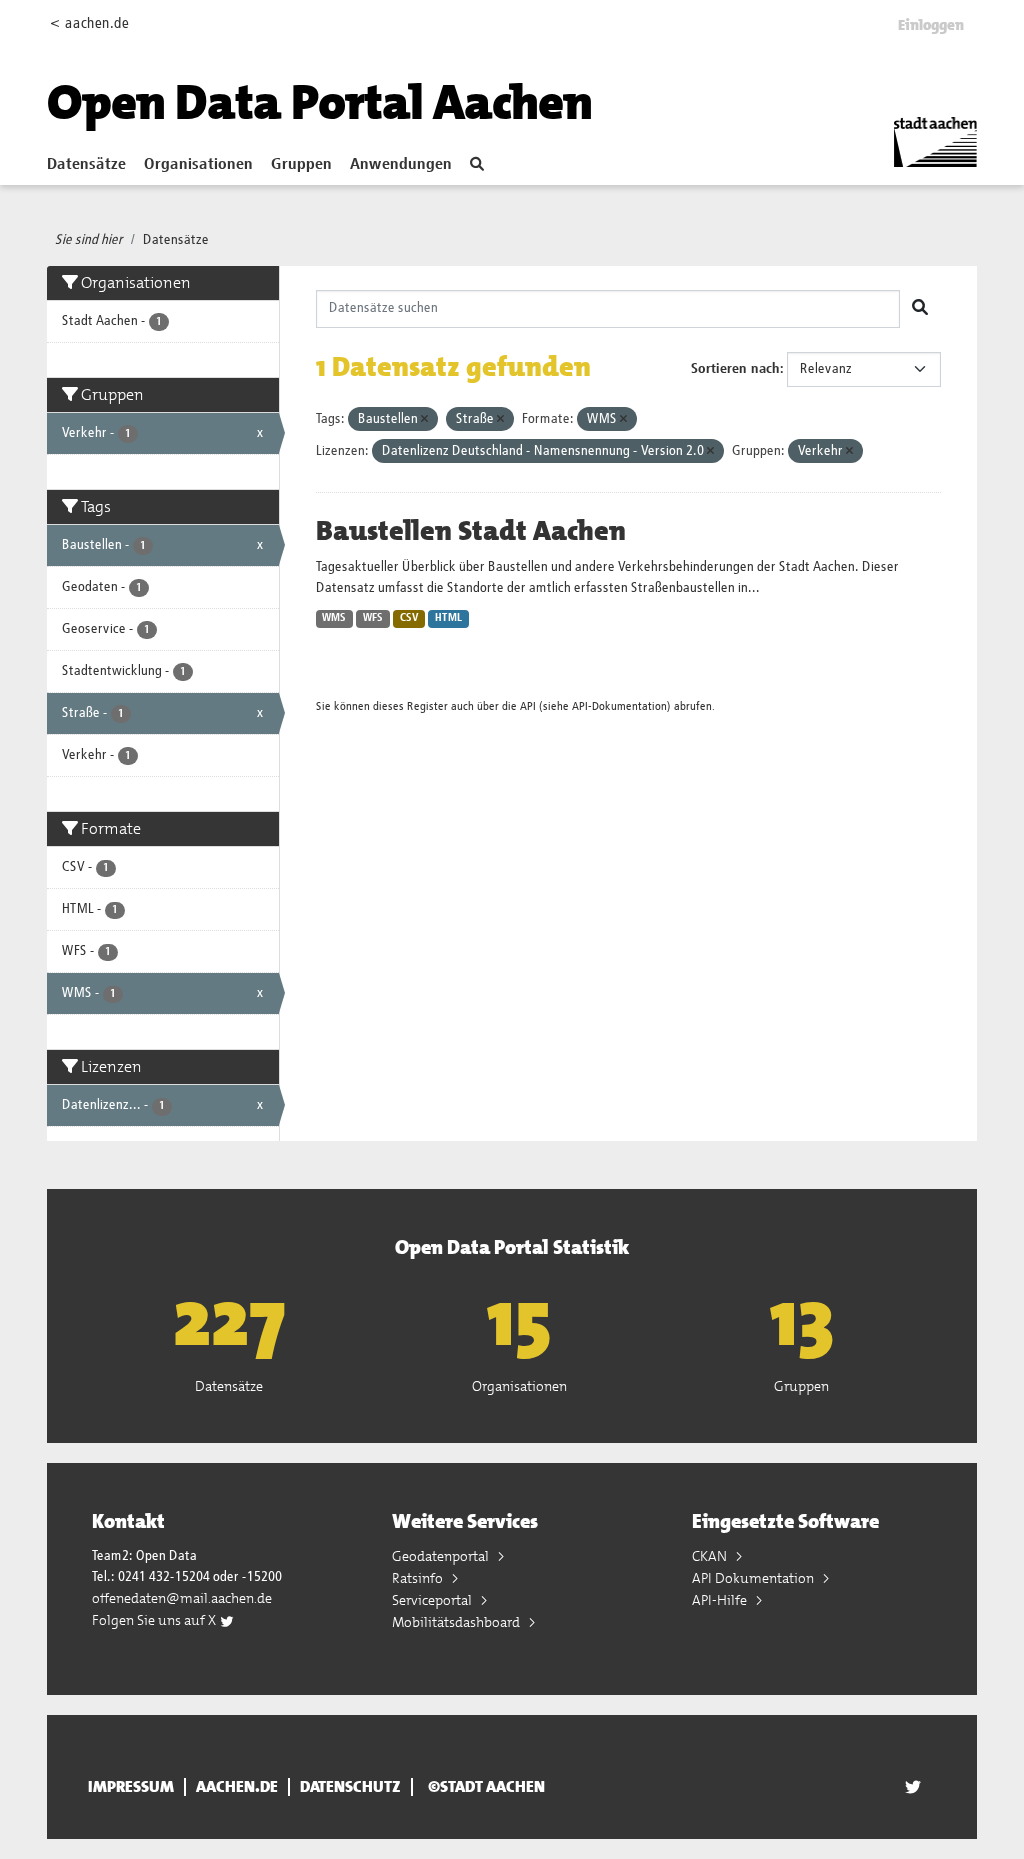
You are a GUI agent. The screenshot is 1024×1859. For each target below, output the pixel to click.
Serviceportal (433, 1600)
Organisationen (198, 165)
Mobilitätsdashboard (457, 1622)
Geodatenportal (442, 1556)
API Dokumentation (754, 1578)
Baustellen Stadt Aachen (471, 531)
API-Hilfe (721, 1600)
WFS (373, 618)
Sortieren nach (735, 369)
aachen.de (237, 1787)
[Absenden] (920, 309)
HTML (448, 618)
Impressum (131, 1787)
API (528, 706)
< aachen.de (89, 23)
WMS (334, 618)
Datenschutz (350, 1787)
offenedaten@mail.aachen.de (182, 1598)
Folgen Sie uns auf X (155, 1620)
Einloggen (931, 25)
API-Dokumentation (619, 706)
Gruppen (301, 165)
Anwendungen (401, 165)
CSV (409, 618)
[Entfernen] (424, 419)
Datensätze (86, 165)
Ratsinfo (419, 1578)
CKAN (711, 1556)
